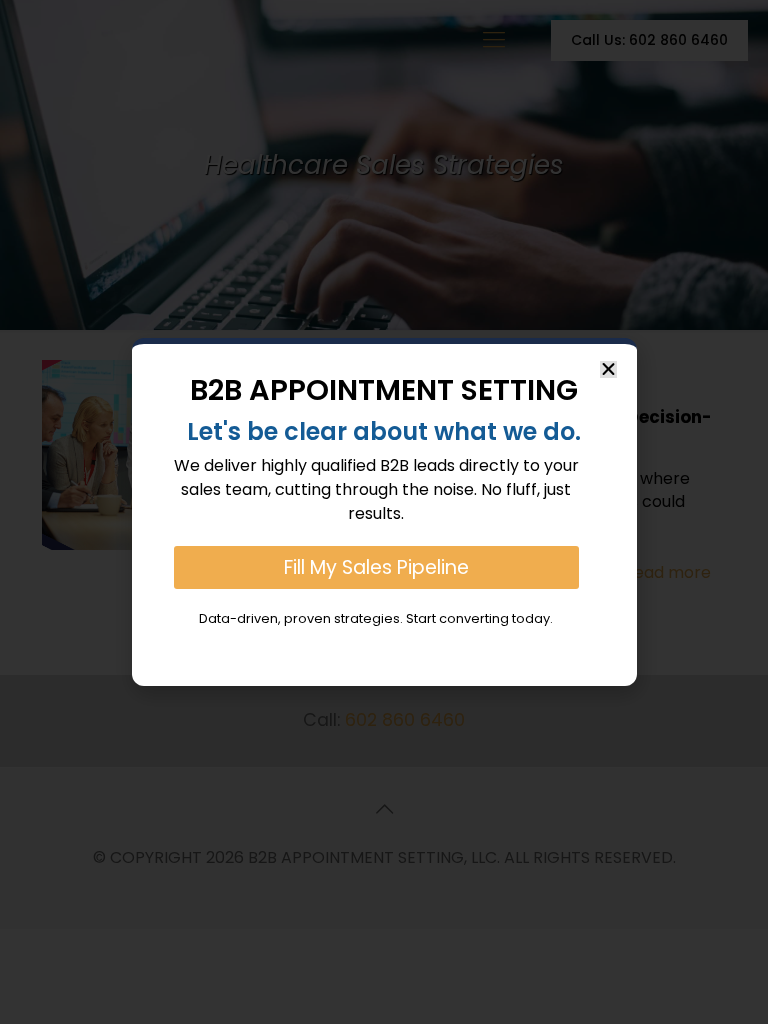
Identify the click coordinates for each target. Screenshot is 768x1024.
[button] (608, 369)
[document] (384, 512)
